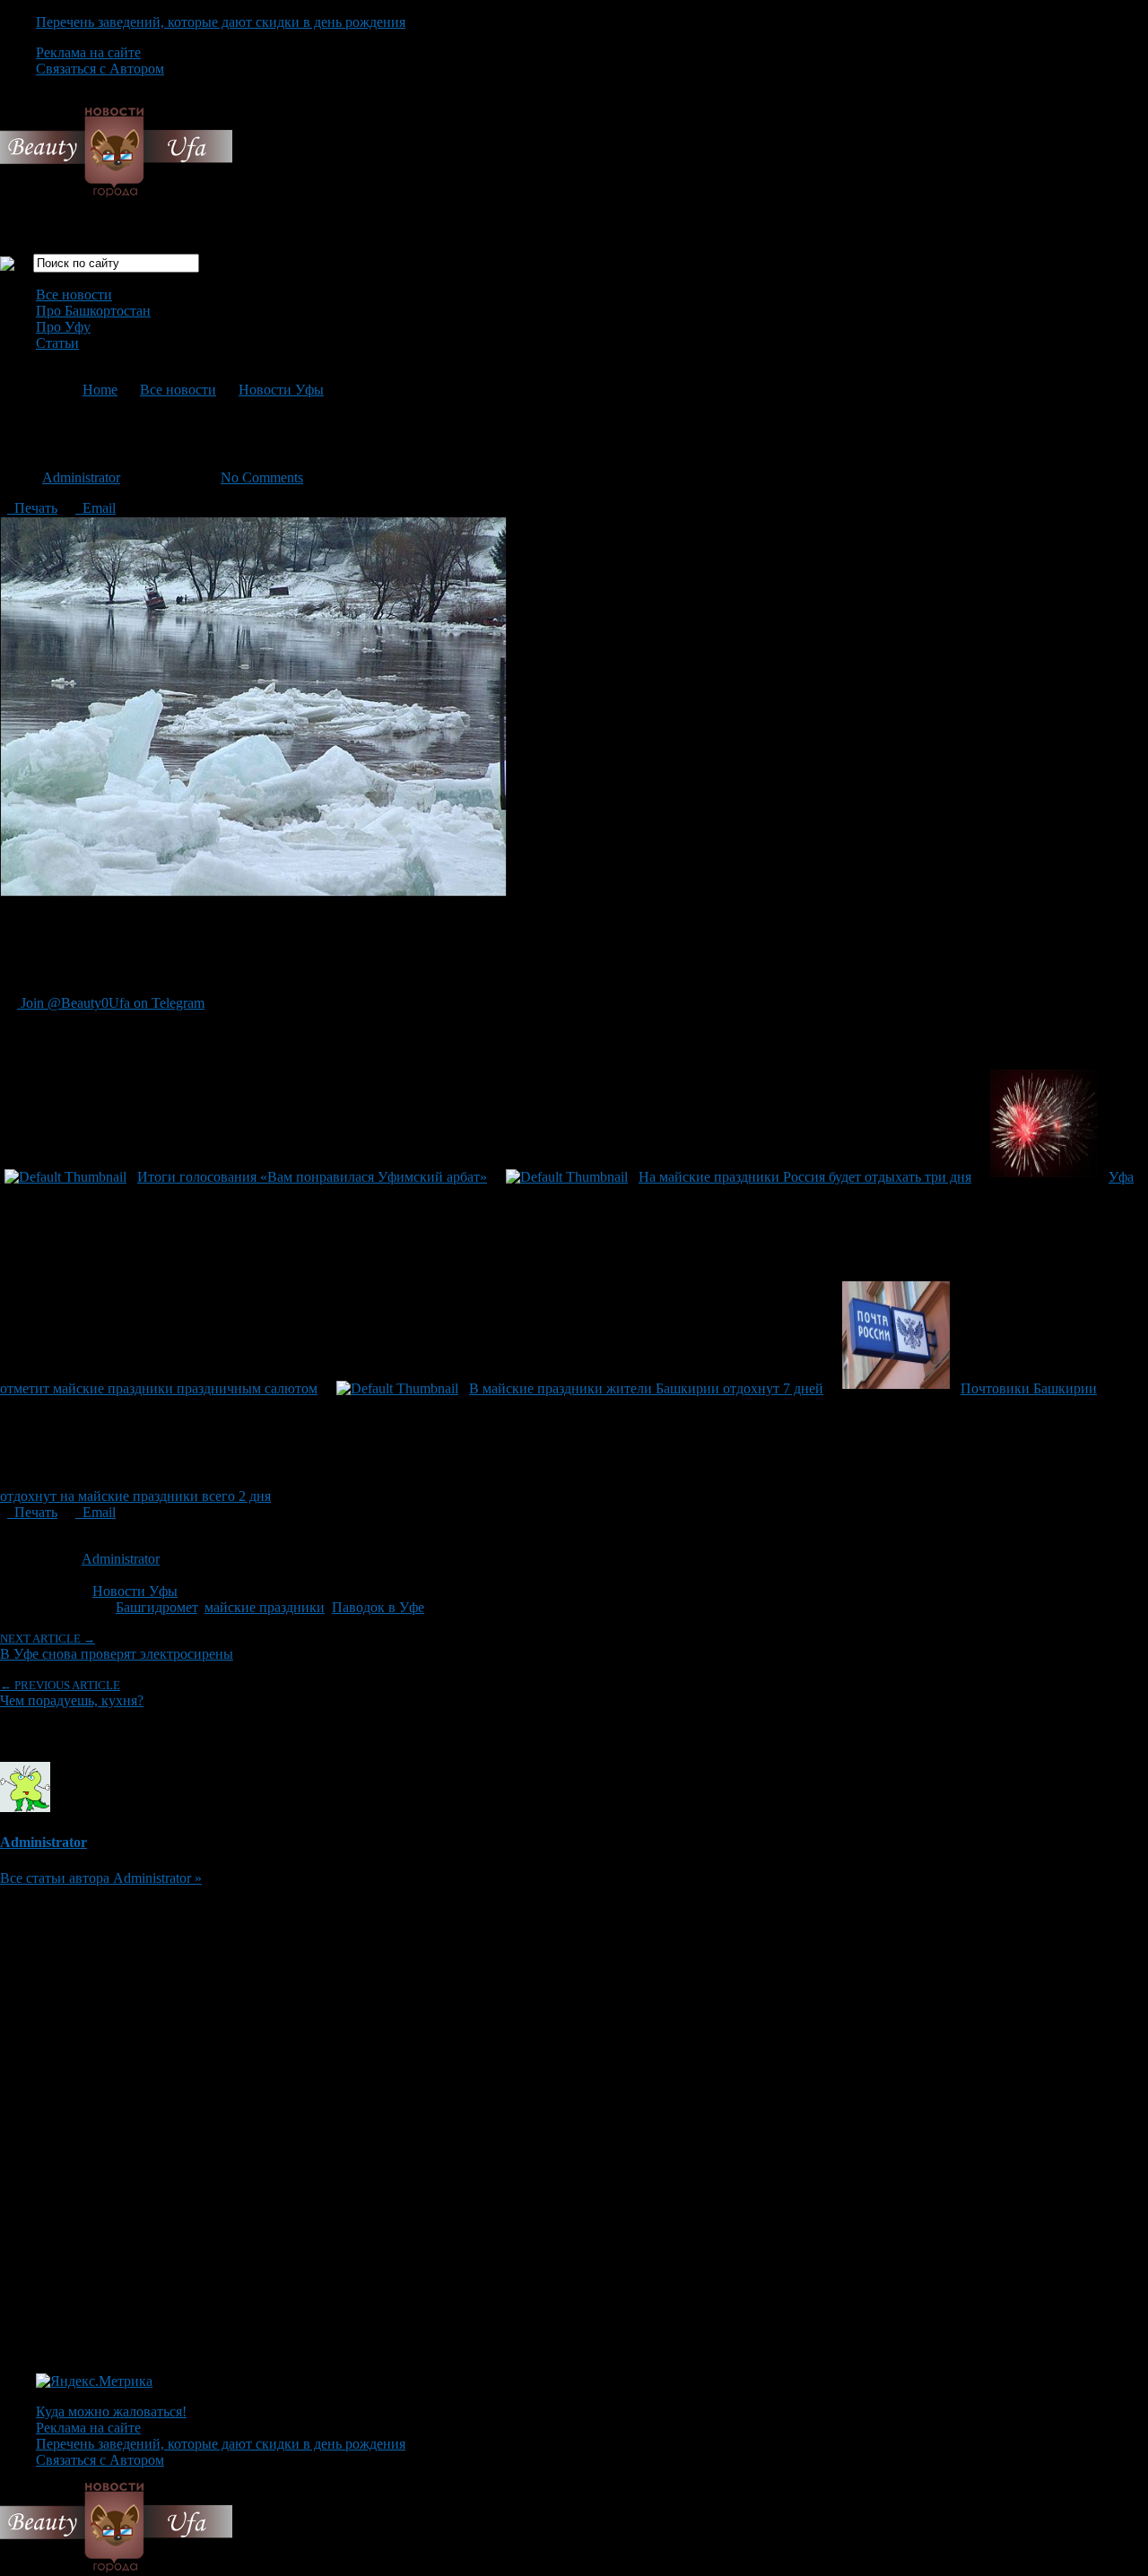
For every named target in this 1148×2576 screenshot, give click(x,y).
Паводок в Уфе (378, 1607)
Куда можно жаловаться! (111, 2411)
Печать (32, 508)
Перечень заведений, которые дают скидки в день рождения (221, 22)
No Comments (262, 477)
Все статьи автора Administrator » (101, 1878)
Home (100, 390)
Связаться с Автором (100, 69)
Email (96, 508)
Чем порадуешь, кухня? (72, 1693)
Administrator (81, 477)
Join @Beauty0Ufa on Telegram (111, 1003)
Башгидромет (157, 1607)
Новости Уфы (281, 390)
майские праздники (265, 1607)
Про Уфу (63, 327)
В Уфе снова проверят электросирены (117, 1647)
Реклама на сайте (88, 52)
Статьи (57, 343)
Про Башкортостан (93, 311)
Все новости (74, 295)
